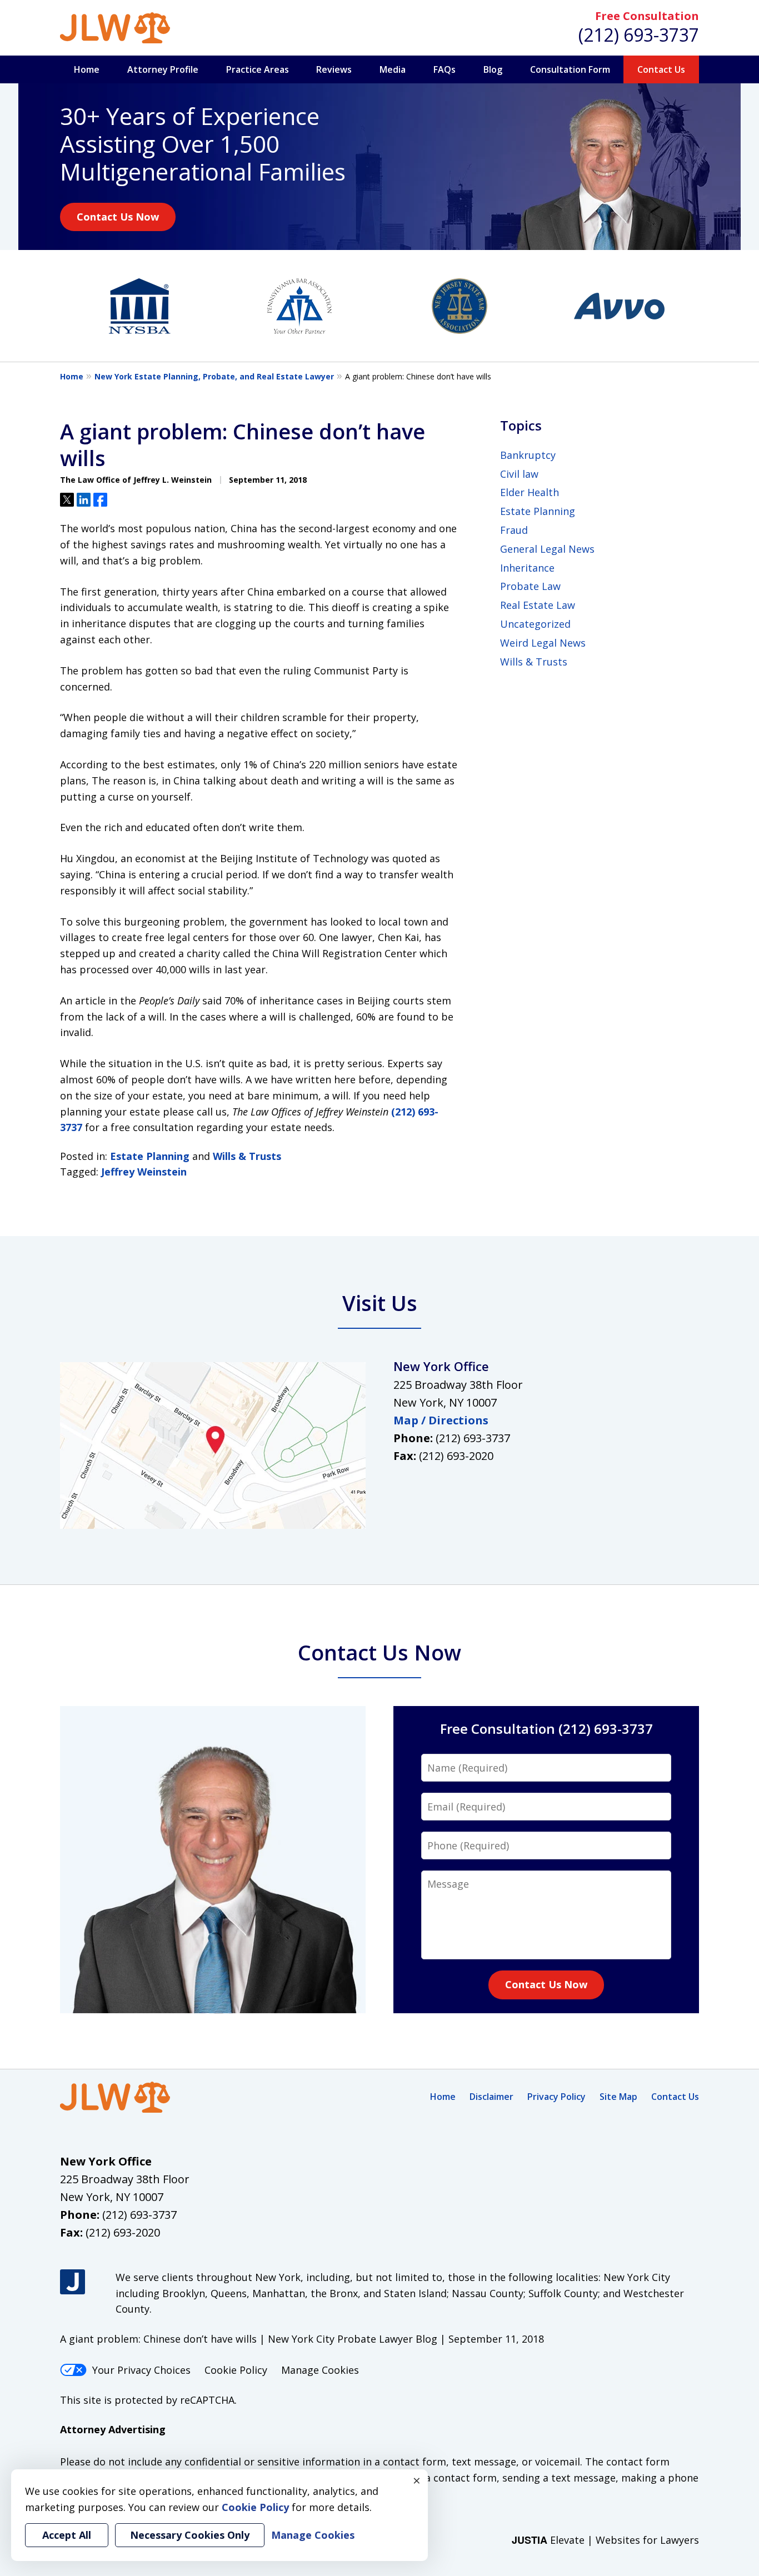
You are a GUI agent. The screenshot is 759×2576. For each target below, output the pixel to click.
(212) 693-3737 (639, 35)
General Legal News (547, 549)
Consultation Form (570, 69)
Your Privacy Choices (141, 2370)
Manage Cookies (320, 2370)
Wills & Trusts (247, 1156)
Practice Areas (258, 69)
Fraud (514, 530)
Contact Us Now (118, 217)
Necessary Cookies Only (190, 2535)
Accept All (67, 2535)
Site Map (618, 2097)
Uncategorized (535, 624)
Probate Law (530, 586)
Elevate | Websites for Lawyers (605, 2540)
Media (393, 69)
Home (87, 69)
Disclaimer (491, 2097)
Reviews (334, 69)
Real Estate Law (538, 605)
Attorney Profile (163, 69)
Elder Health (530, 492)
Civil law (519, 474)
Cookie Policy (236, 2370)
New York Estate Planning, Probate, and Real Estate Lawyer (214, 376)
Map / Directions (441, 1420)
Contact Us (661, 69)
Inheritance (527, 568)
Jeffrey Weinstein (144, 1172)
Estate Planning (150, 1156)
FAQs (445, 69)
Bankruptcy (528, 455)
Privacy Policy (556, 2097)
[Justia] (73, 2282)
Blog (493, 69)
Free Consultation (647, 16)
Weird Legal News (543, 643)
